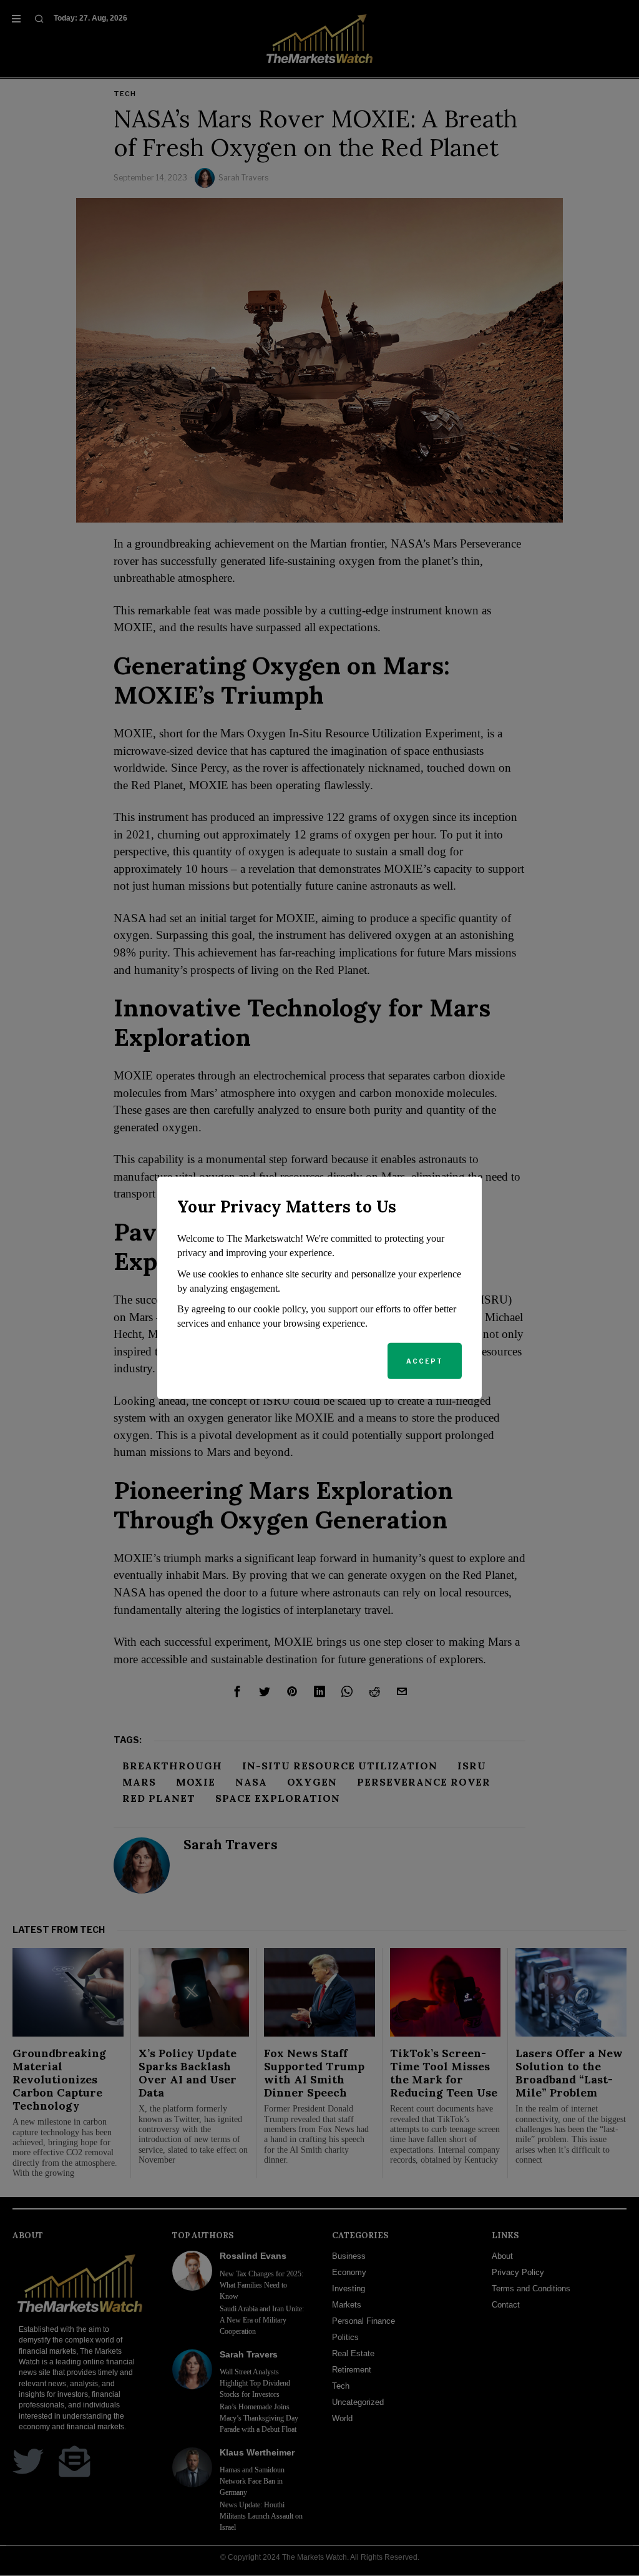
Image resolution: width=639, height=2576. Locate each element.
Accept (425, 1361)
